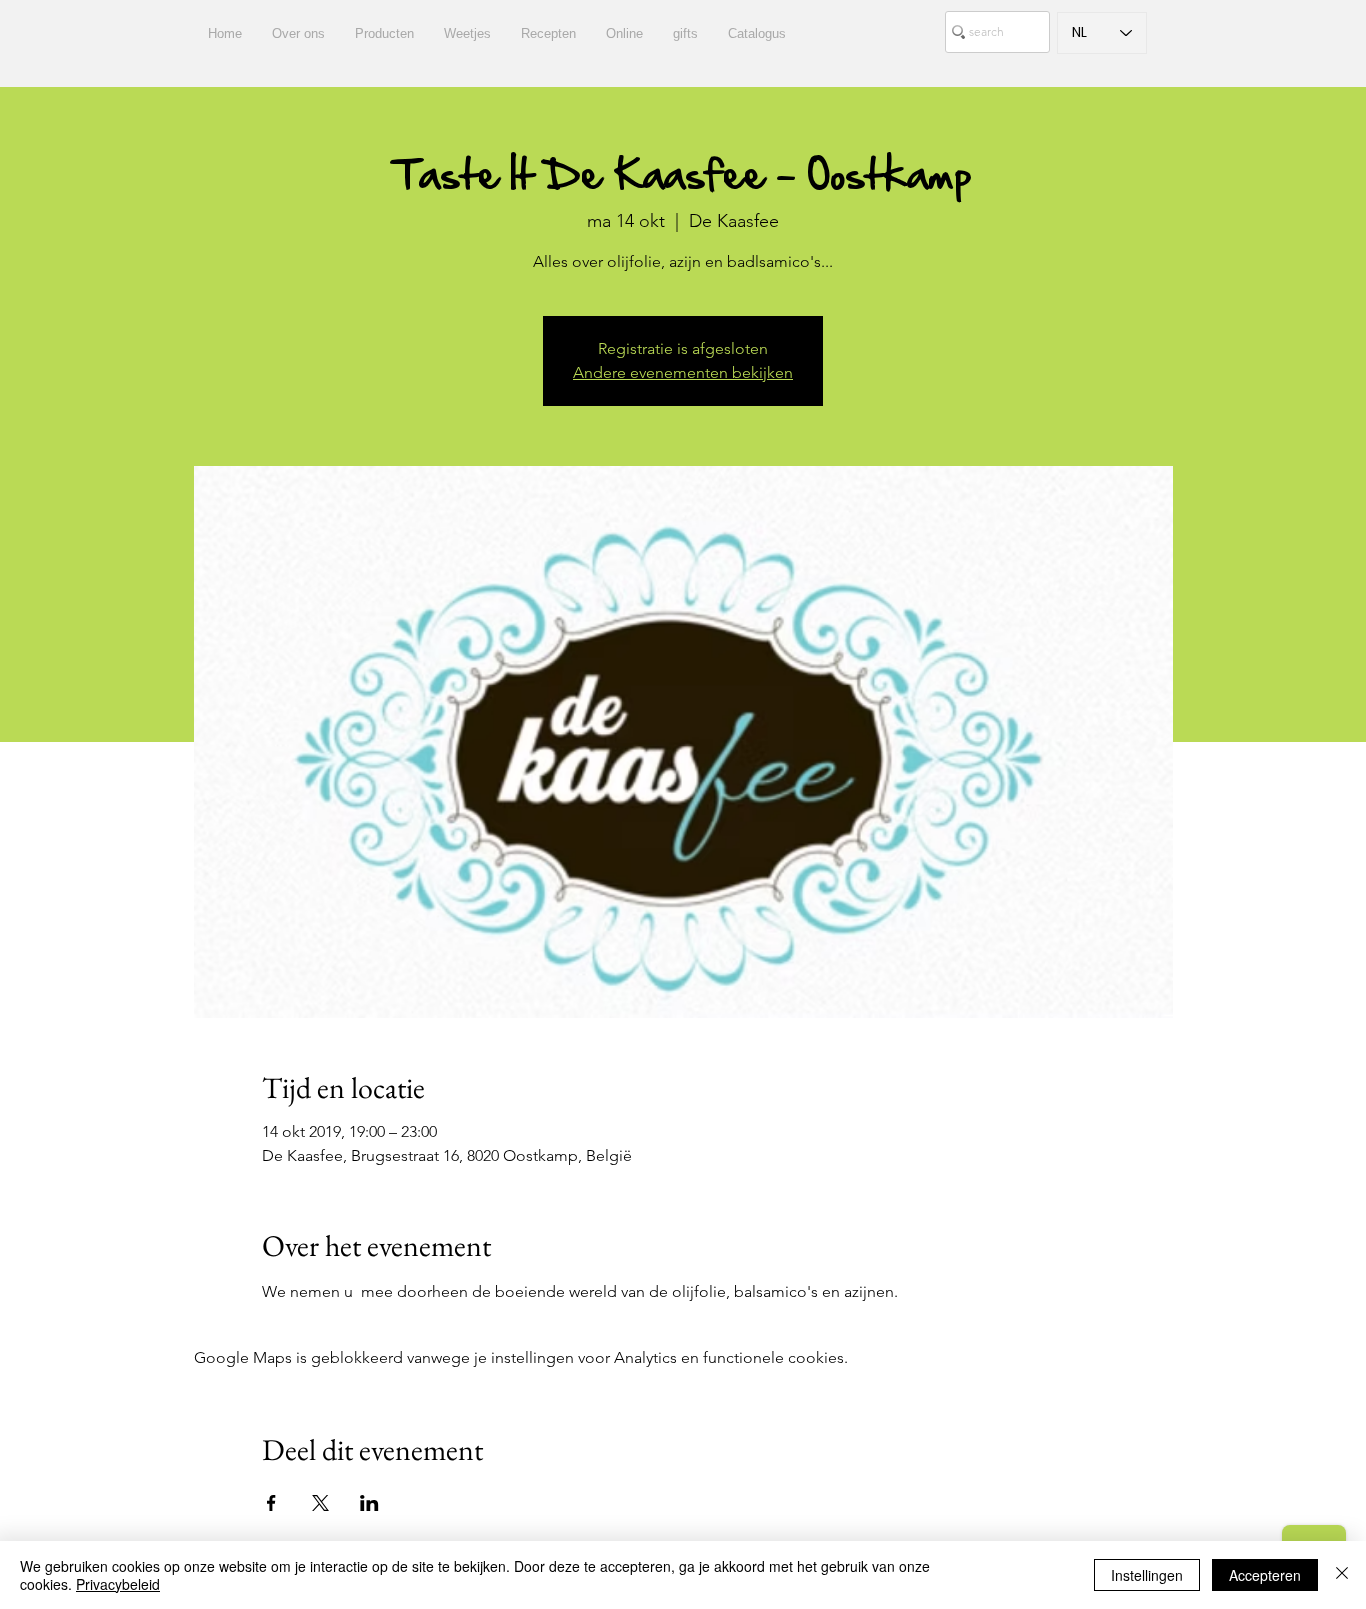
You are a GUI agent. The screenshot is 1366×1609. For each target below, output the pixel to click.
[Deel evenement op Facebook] (271, 1503)
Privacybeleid (118, 1584)
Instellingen (1147, 1575)
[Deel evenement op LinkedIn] (369, 1503)
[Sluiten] (1342, 1575)
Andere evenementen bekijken (683, 372)
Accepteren (1265, 1575)
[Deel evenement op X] (320, 1503)
